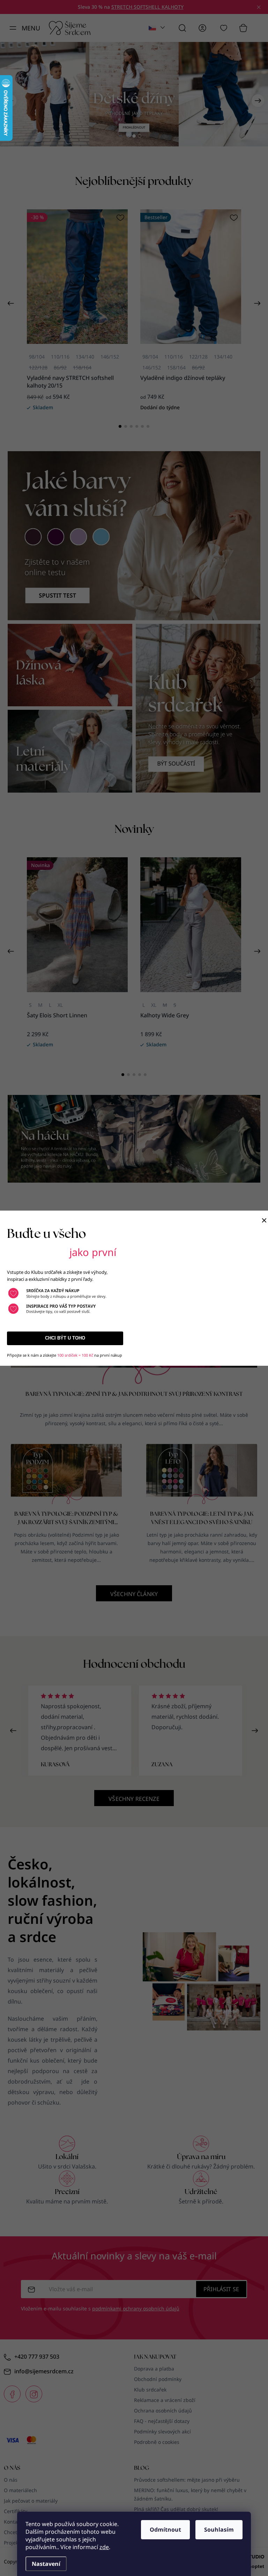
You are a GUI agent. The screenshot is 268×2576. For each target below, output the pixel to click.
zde (104, 2547)
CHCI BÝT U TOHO (65, 1338)
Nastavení (46, 2564)
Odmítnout (165, 2530)
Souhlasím (219, 2530)
